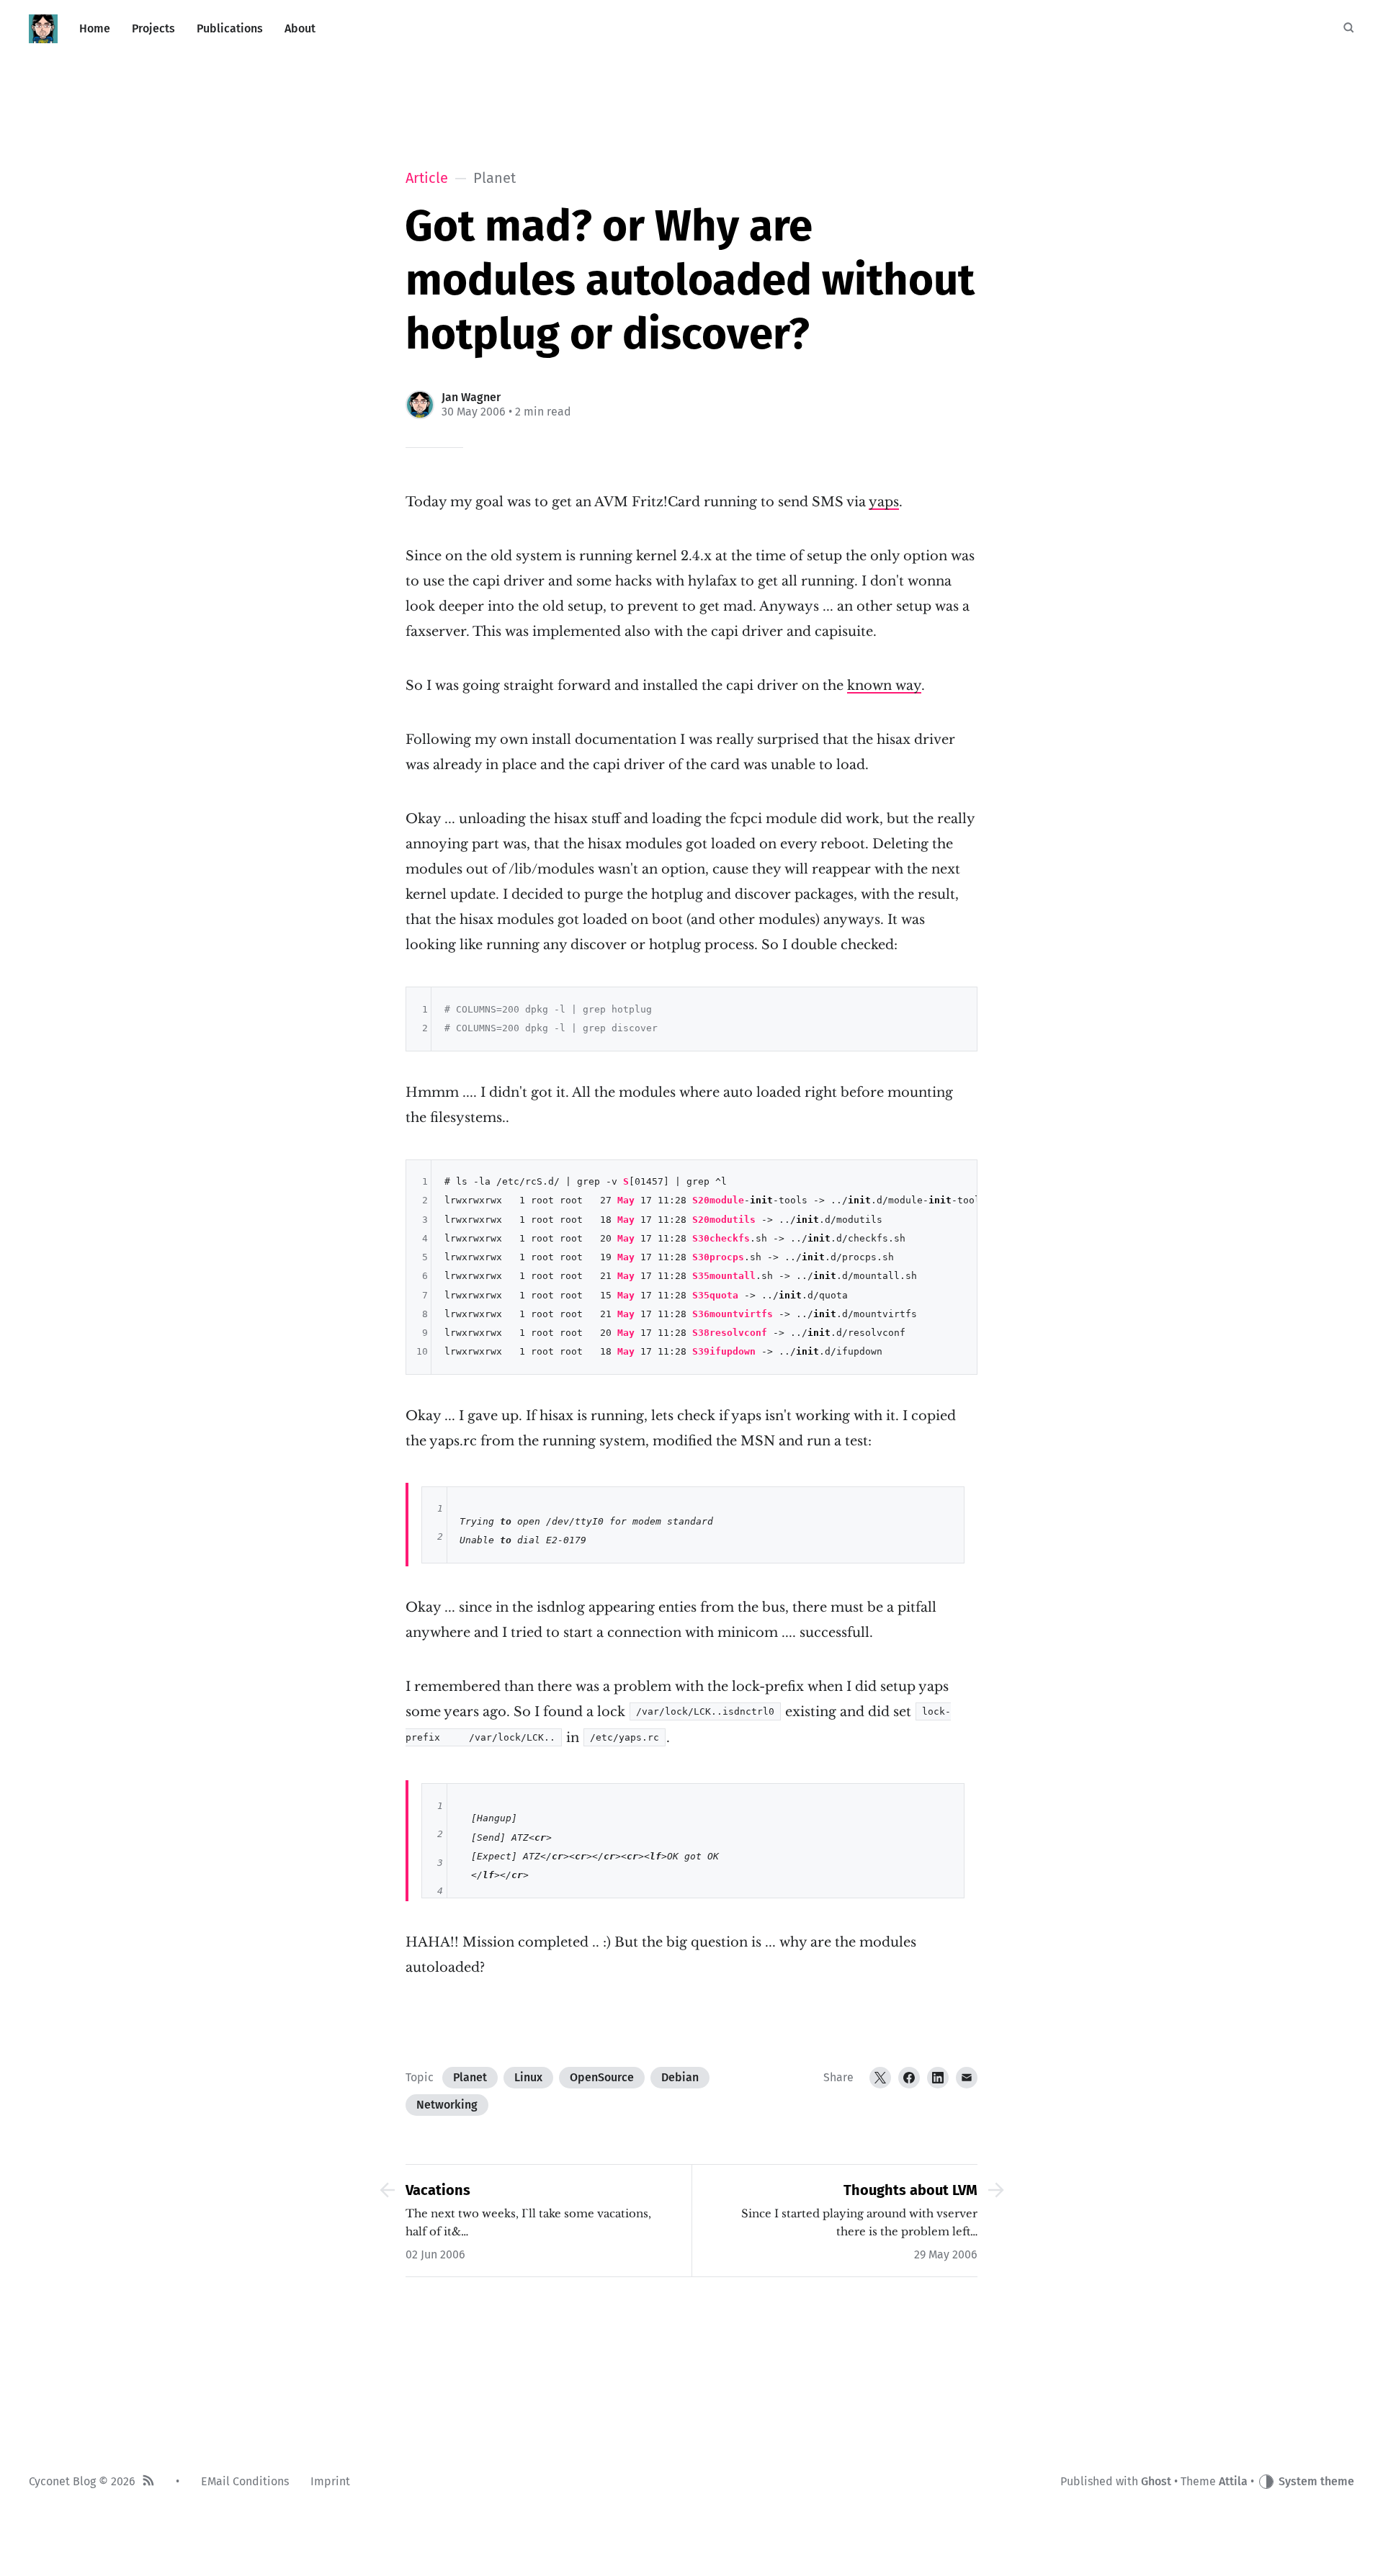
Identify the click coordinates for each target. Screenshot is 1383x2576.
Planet (470, 2077)
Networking (447, 2105)
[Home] (43, 29)
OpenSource (602, 2077)
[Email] (967, 2078)
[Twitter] (880, 2078)
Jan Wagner (471, 397)
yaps (884, 502)
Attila (1233, 2481)
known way (884, 686)
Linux (528, 2077)
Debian (680, 2077)
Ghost (1156, 2481)
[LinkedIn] (938, 2078)
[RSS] (148, 2482)
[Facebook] (909, 2078)
